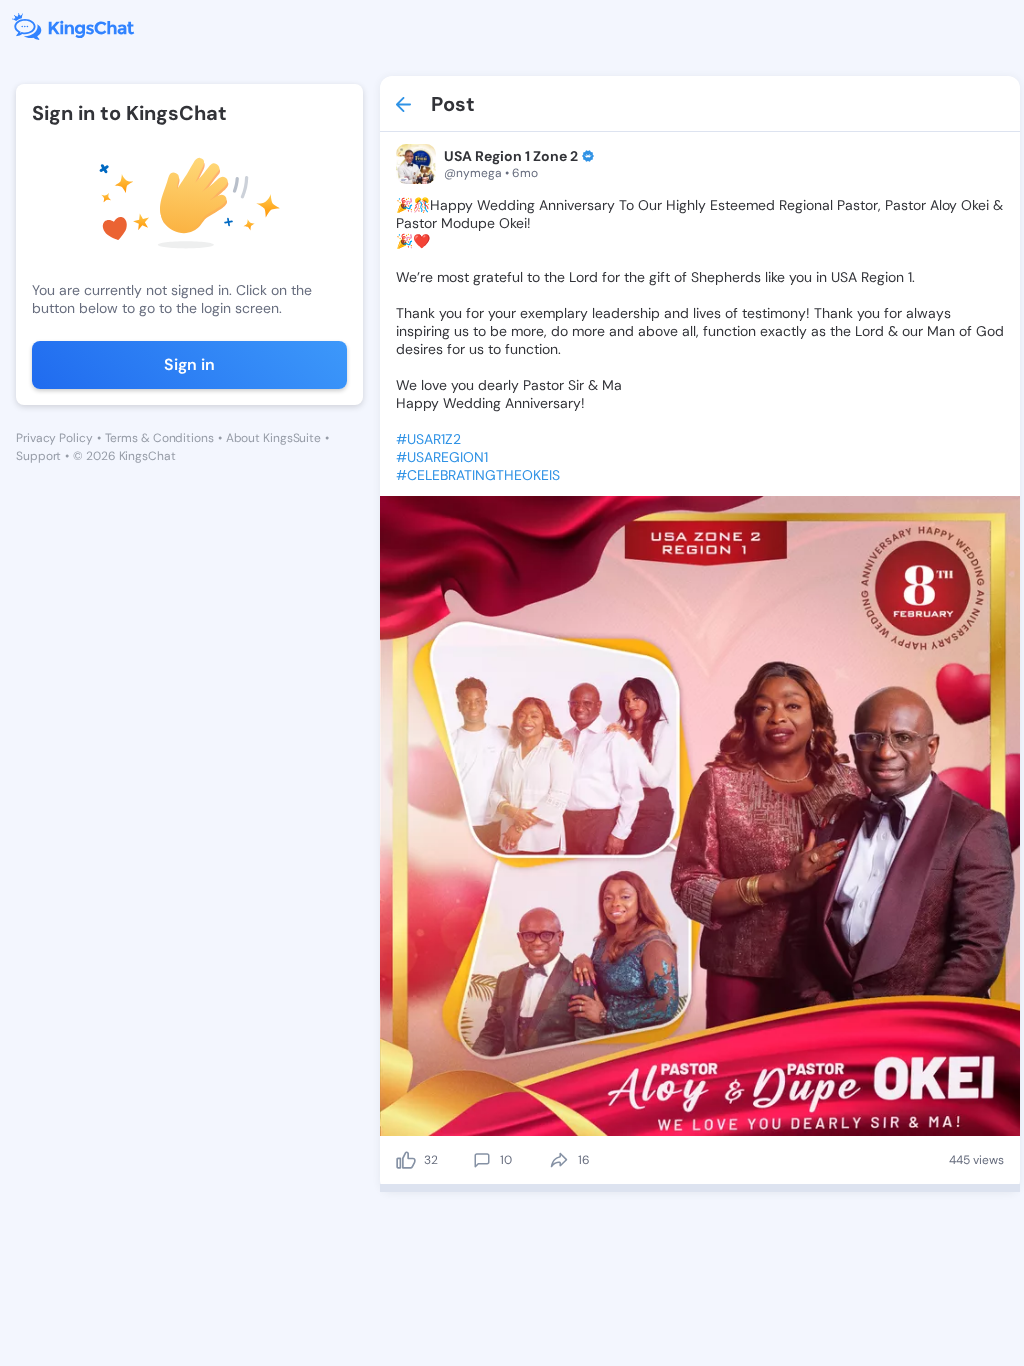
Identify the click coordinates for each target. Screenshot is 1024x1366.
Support (38, 456)
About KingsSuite (273, 438)
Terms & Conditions (159, 438)
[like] (406, 1160)
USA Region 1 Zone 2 (511, 156)
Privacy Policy (54, 438)
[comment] (482, 1160)
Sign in (189, 364)
